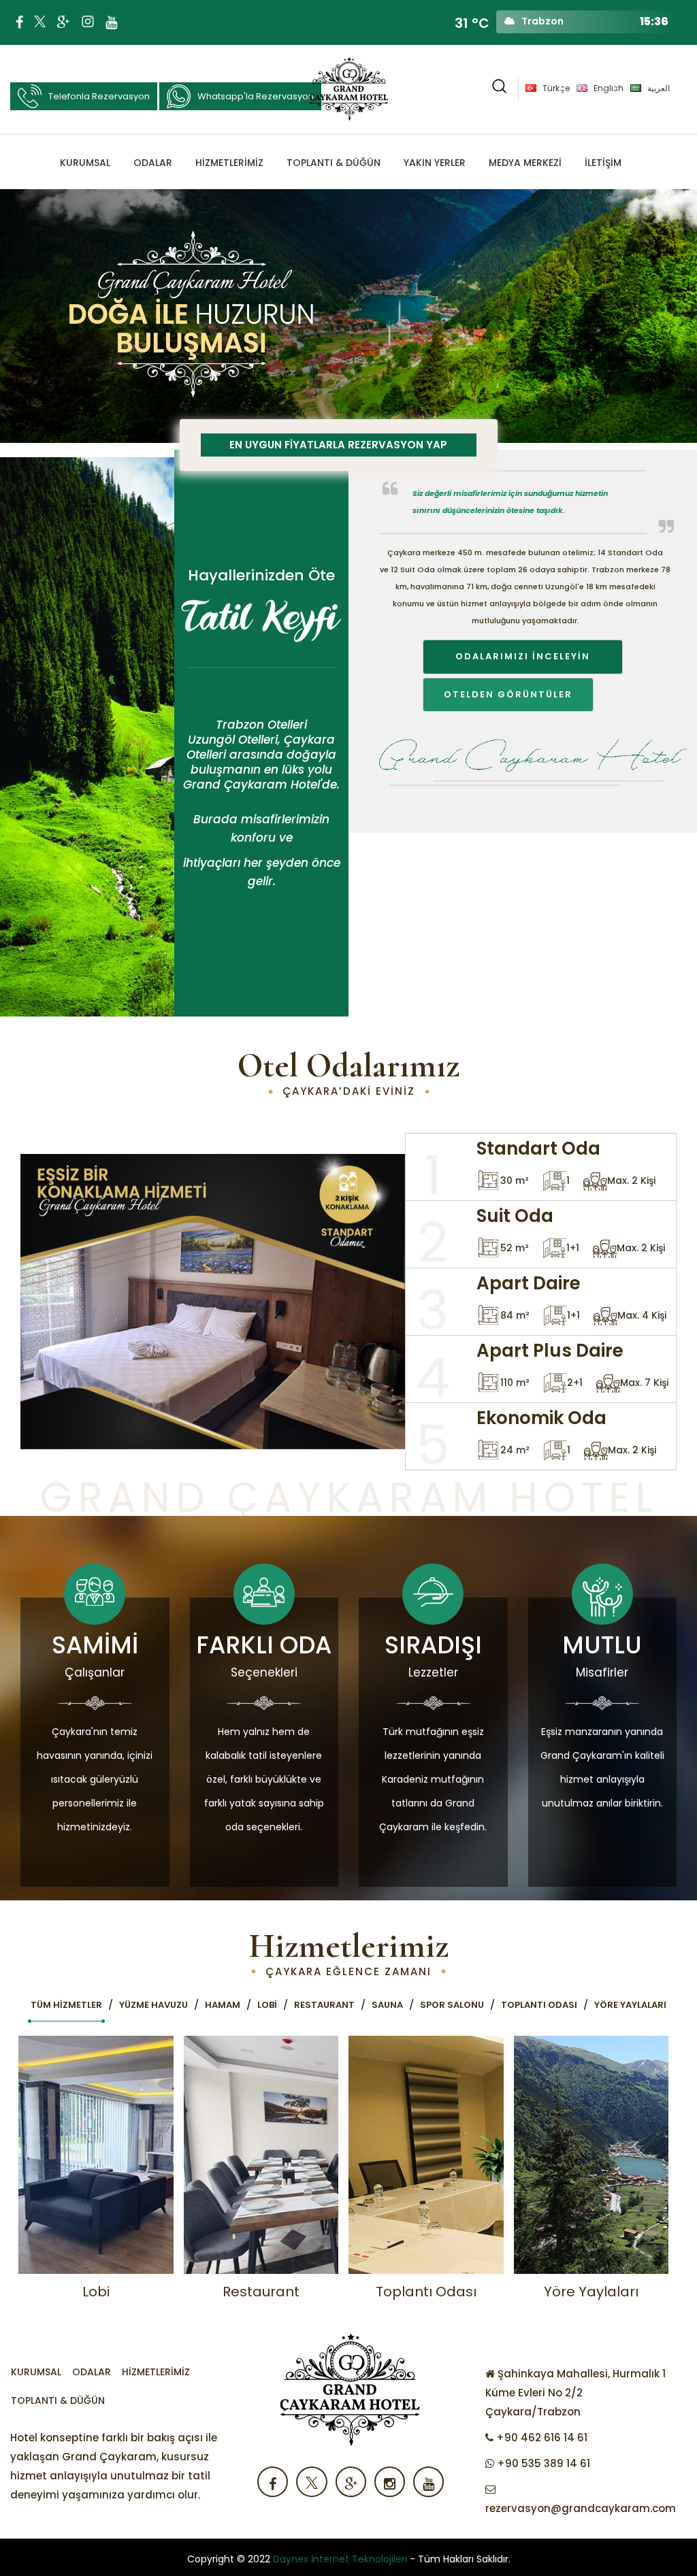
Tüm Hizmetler (66, 2005)
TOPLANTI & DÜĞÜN (334, 163)
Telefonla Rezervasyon (99, 96)
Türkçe (556, 88)
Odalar (153, 163)
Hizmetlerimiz (229, 163)
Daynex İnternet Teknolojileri (340, 2559)
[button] (499, 88)
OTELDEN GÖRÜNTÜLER (508, 694)
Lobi (267, 2005)
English (609, 88)
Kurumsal (85, 163)
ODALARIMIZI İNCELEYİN (523, 656)
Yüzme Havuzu (153, 2005)
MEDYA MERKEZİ (525, 163)
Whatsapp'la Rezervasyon (256, 96)
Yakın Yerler (435, 163)
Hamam (223, 2005)
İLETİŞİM (603, 163)
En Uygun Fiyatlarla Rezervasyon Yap (338, 445)
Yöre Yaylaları (630, 2005)
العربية (659, 88)
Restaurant (324, 2005)
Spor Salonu (452, 2005)
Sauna (387, 2005)
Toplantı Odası (539, 2005)
